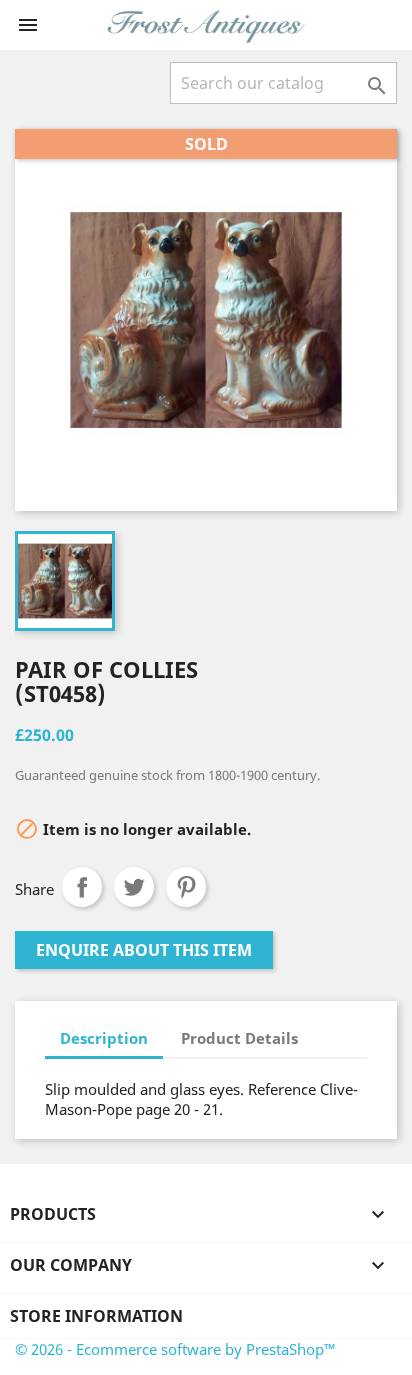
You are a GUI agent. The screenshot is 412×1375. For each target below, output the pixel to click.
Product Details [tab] (239, 1038)
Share (82, 887)
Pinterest (186, 887)
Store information (96, 1316)
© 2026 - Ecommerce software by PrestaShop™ (175, 1349)
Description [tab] (104, 1038)
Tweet (134, 887)
